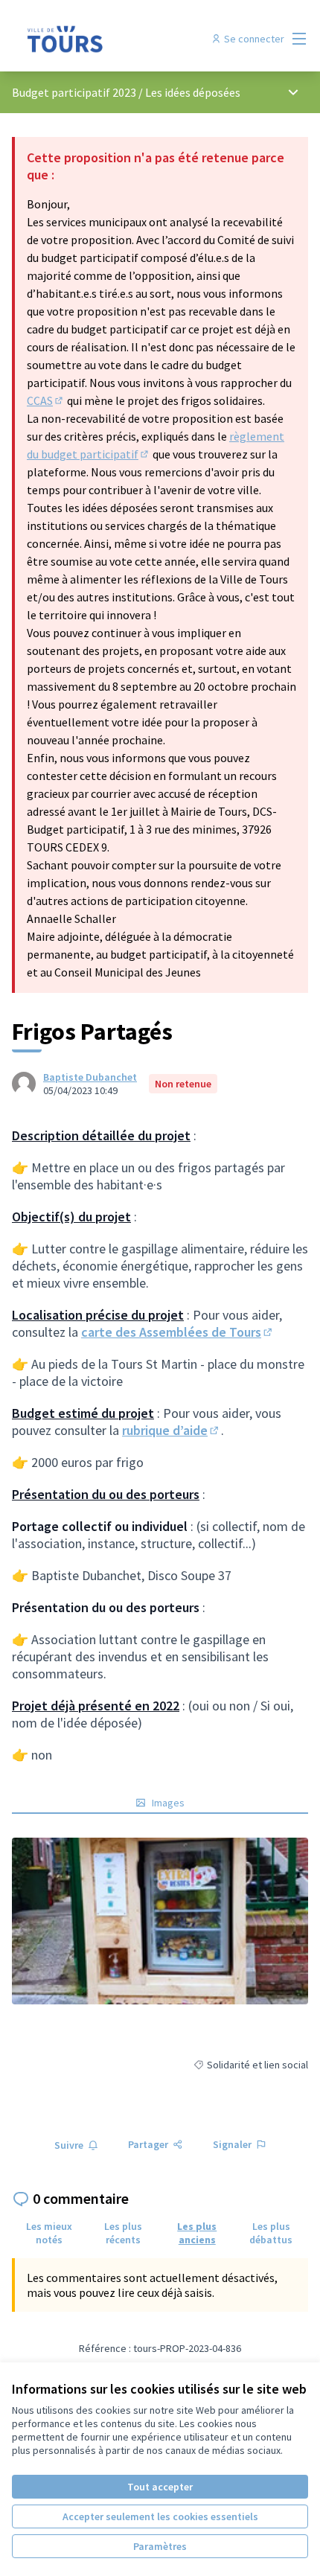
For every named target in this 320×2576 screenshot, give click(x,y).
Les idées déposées (193, 92)
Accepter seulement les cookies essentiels (160, 2516)
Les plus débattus (271, 2233)
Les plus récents (123, 2233)
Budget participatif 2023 (75, 92)
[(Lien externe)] (160, 1921)
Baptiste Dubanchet (90, 1077)
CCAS (46, 400)
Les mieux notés (49, 2233)
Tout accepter (160, 2487)
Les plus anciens (197, 2233)
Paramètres (160, 2546)
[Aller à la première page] (122, 39)
